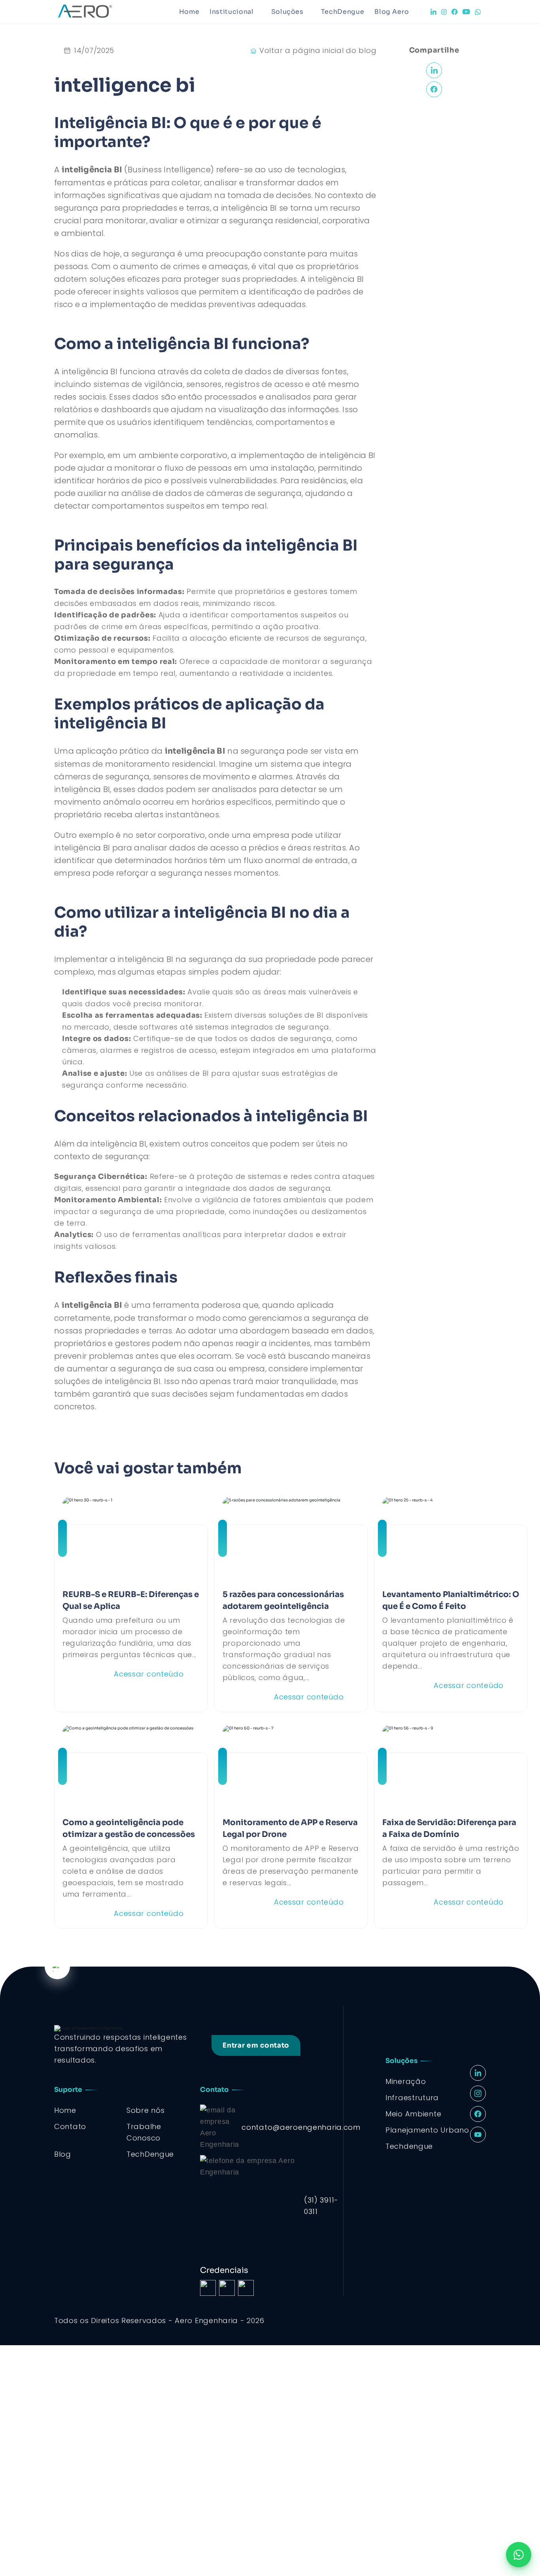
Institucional (231, 12)
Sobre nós (145, 2110)
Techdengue (409, 2146)
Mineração (406, 2081)
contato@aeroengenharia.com (301, 2127)
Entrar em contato (256, 2045)
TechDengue (343, 12)
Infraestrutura (412, 2098)
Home (189, 12)
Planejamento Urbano (427, 2130)
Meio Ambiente (413, 2114)
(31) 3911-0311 (321, 2206)
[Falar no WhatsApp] (519, 2555)
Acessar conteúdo (149, 1674)
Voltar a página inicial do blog (318, 50)
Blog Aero (392, 12)
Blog (63, 2154)
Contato (70, 2126)
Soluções (287, 12)
